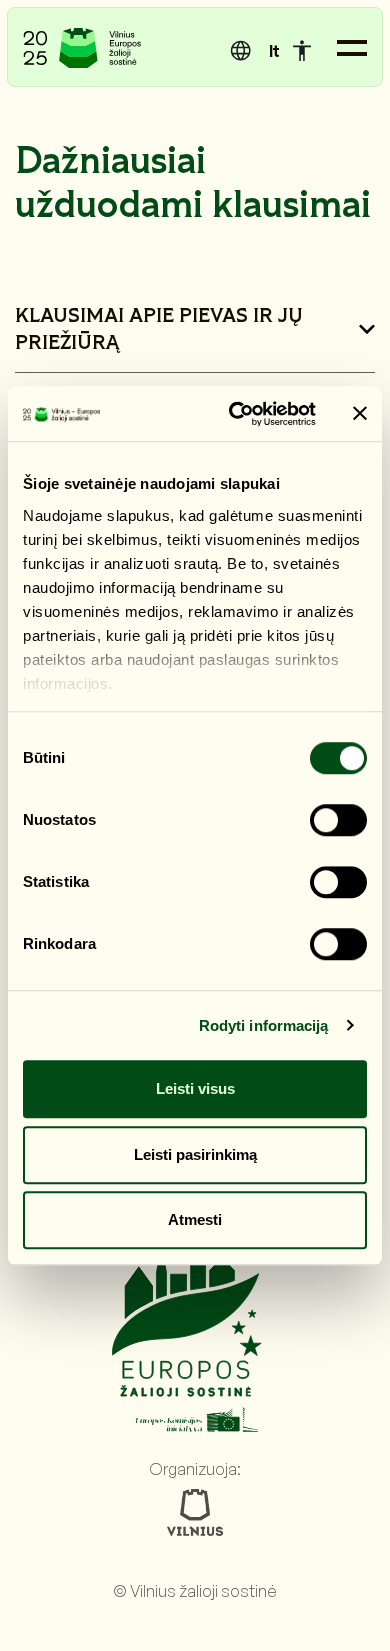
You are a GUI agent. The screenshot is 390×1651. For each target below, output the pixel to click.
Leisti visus (195, 1088)
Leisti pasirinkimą (195, 1154)
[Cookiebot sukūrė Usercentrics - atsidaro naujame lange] (236, 414)
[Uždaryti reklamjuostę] (360, 414)
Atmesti (195, 1219)
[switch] (338, 820)
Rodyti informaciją (264, 1025)
